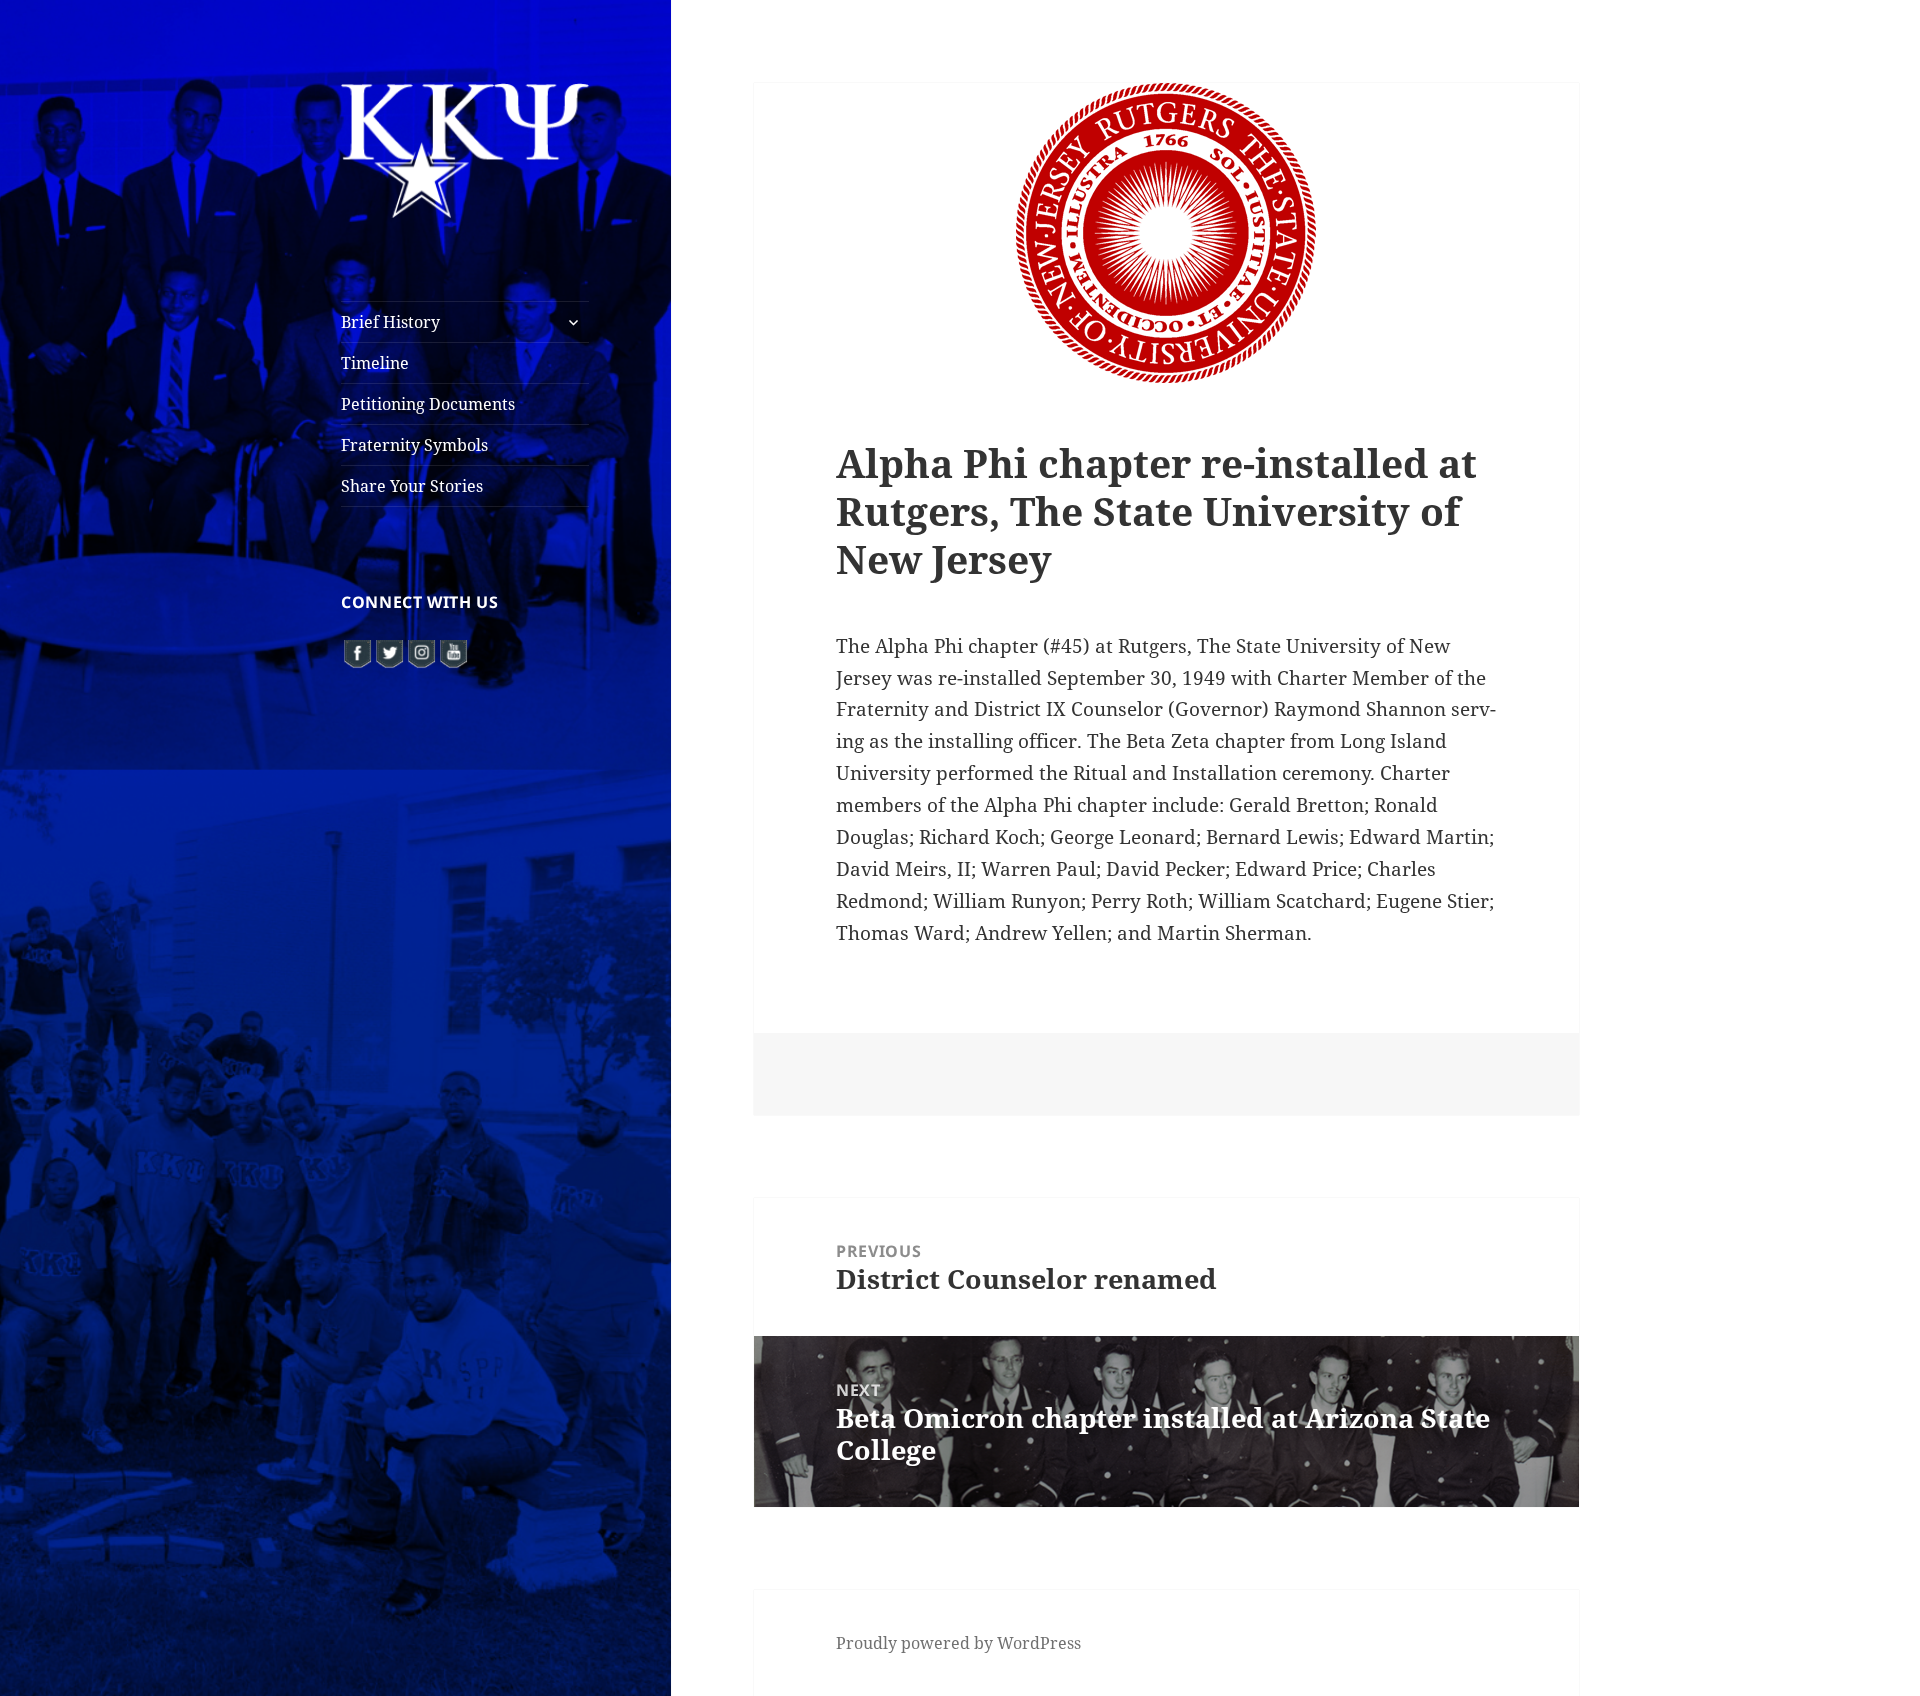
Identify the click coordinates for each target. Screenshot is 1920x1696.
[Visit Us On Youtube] (453, 651)
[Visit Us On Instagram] (421, 651)
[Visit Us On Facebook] (357, 651)
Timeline (375, 363)
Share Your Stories (412, 486)
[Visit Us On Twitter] (389, 651)
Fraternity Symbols (414, 445)
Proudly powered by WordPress (958, 1643)
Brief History (390, 322)
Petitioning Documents (428, 404)
